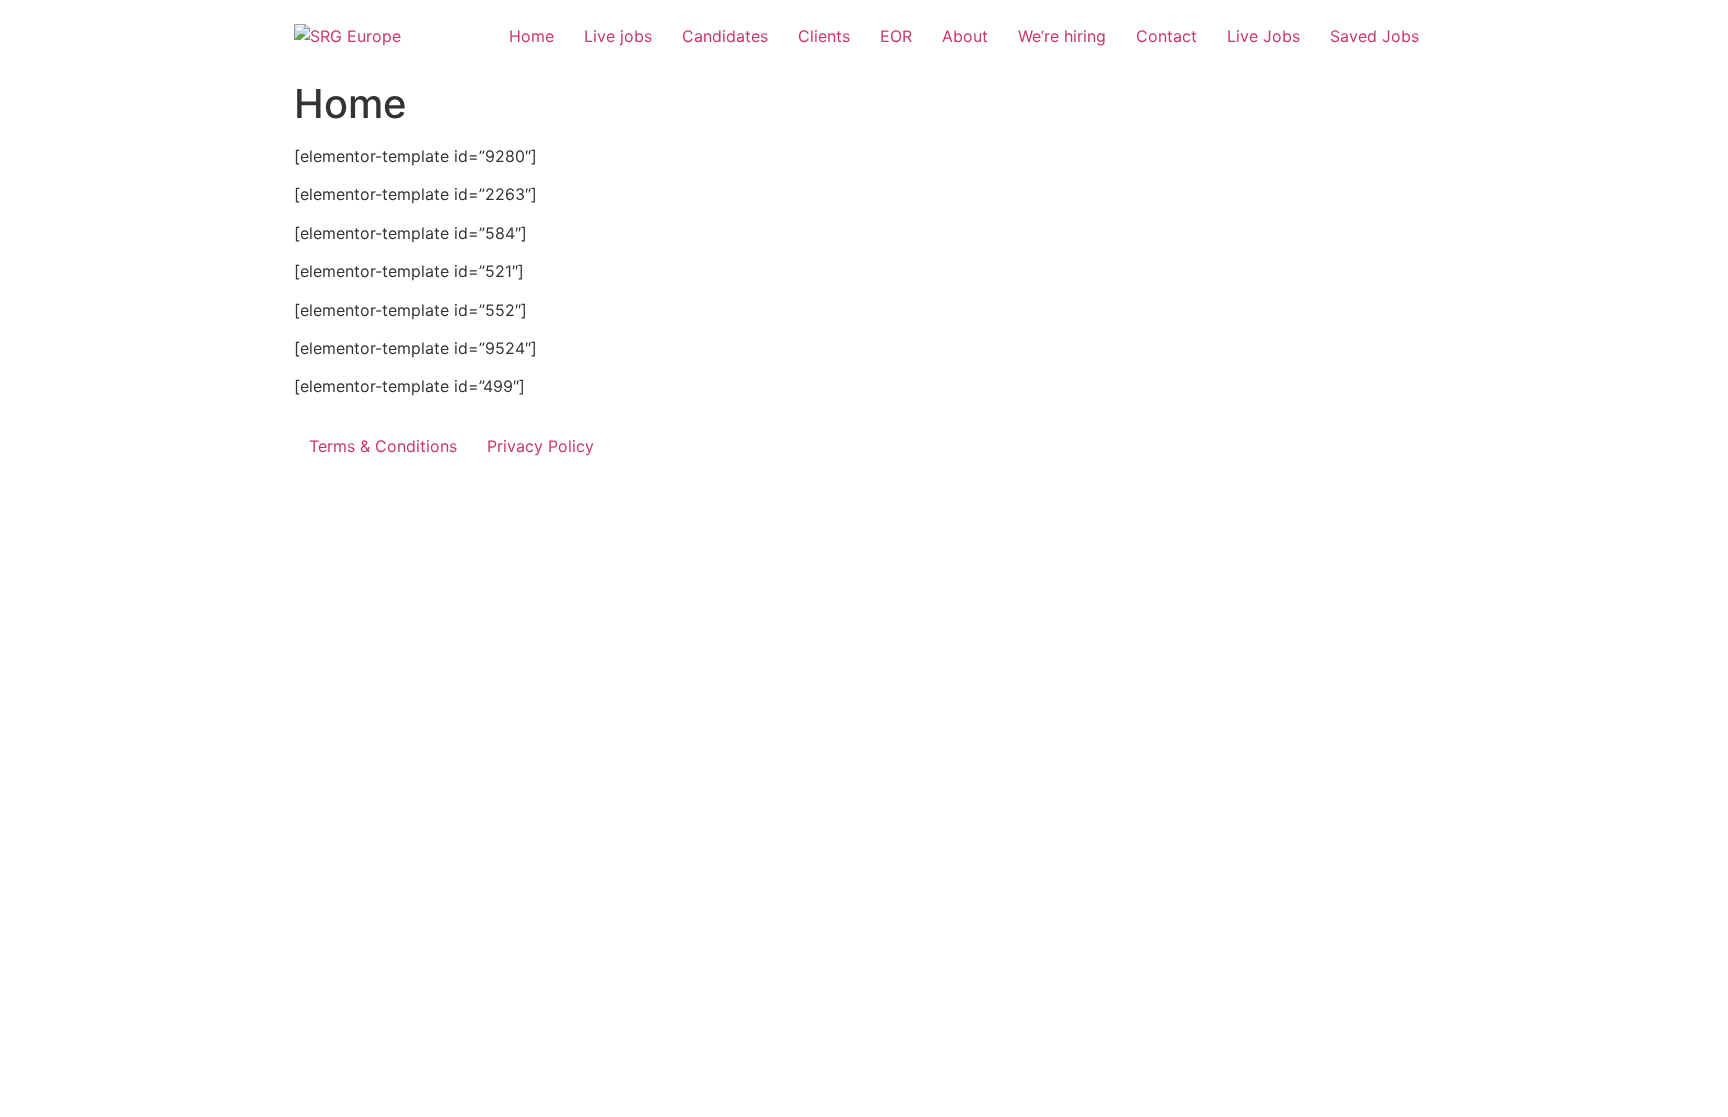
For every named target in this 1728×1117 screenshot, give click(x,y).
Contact (1166, 36)
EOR (896, 36)
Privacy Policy (540, 446)
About (965, 36)
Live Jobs (1263, 36)
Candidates (725, 36)
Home (531, 36)
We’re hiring (1062, 36)
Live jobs (618, 36)
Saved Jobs (1374, 36)
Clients (824, 36)
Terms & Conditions (383, 446)
